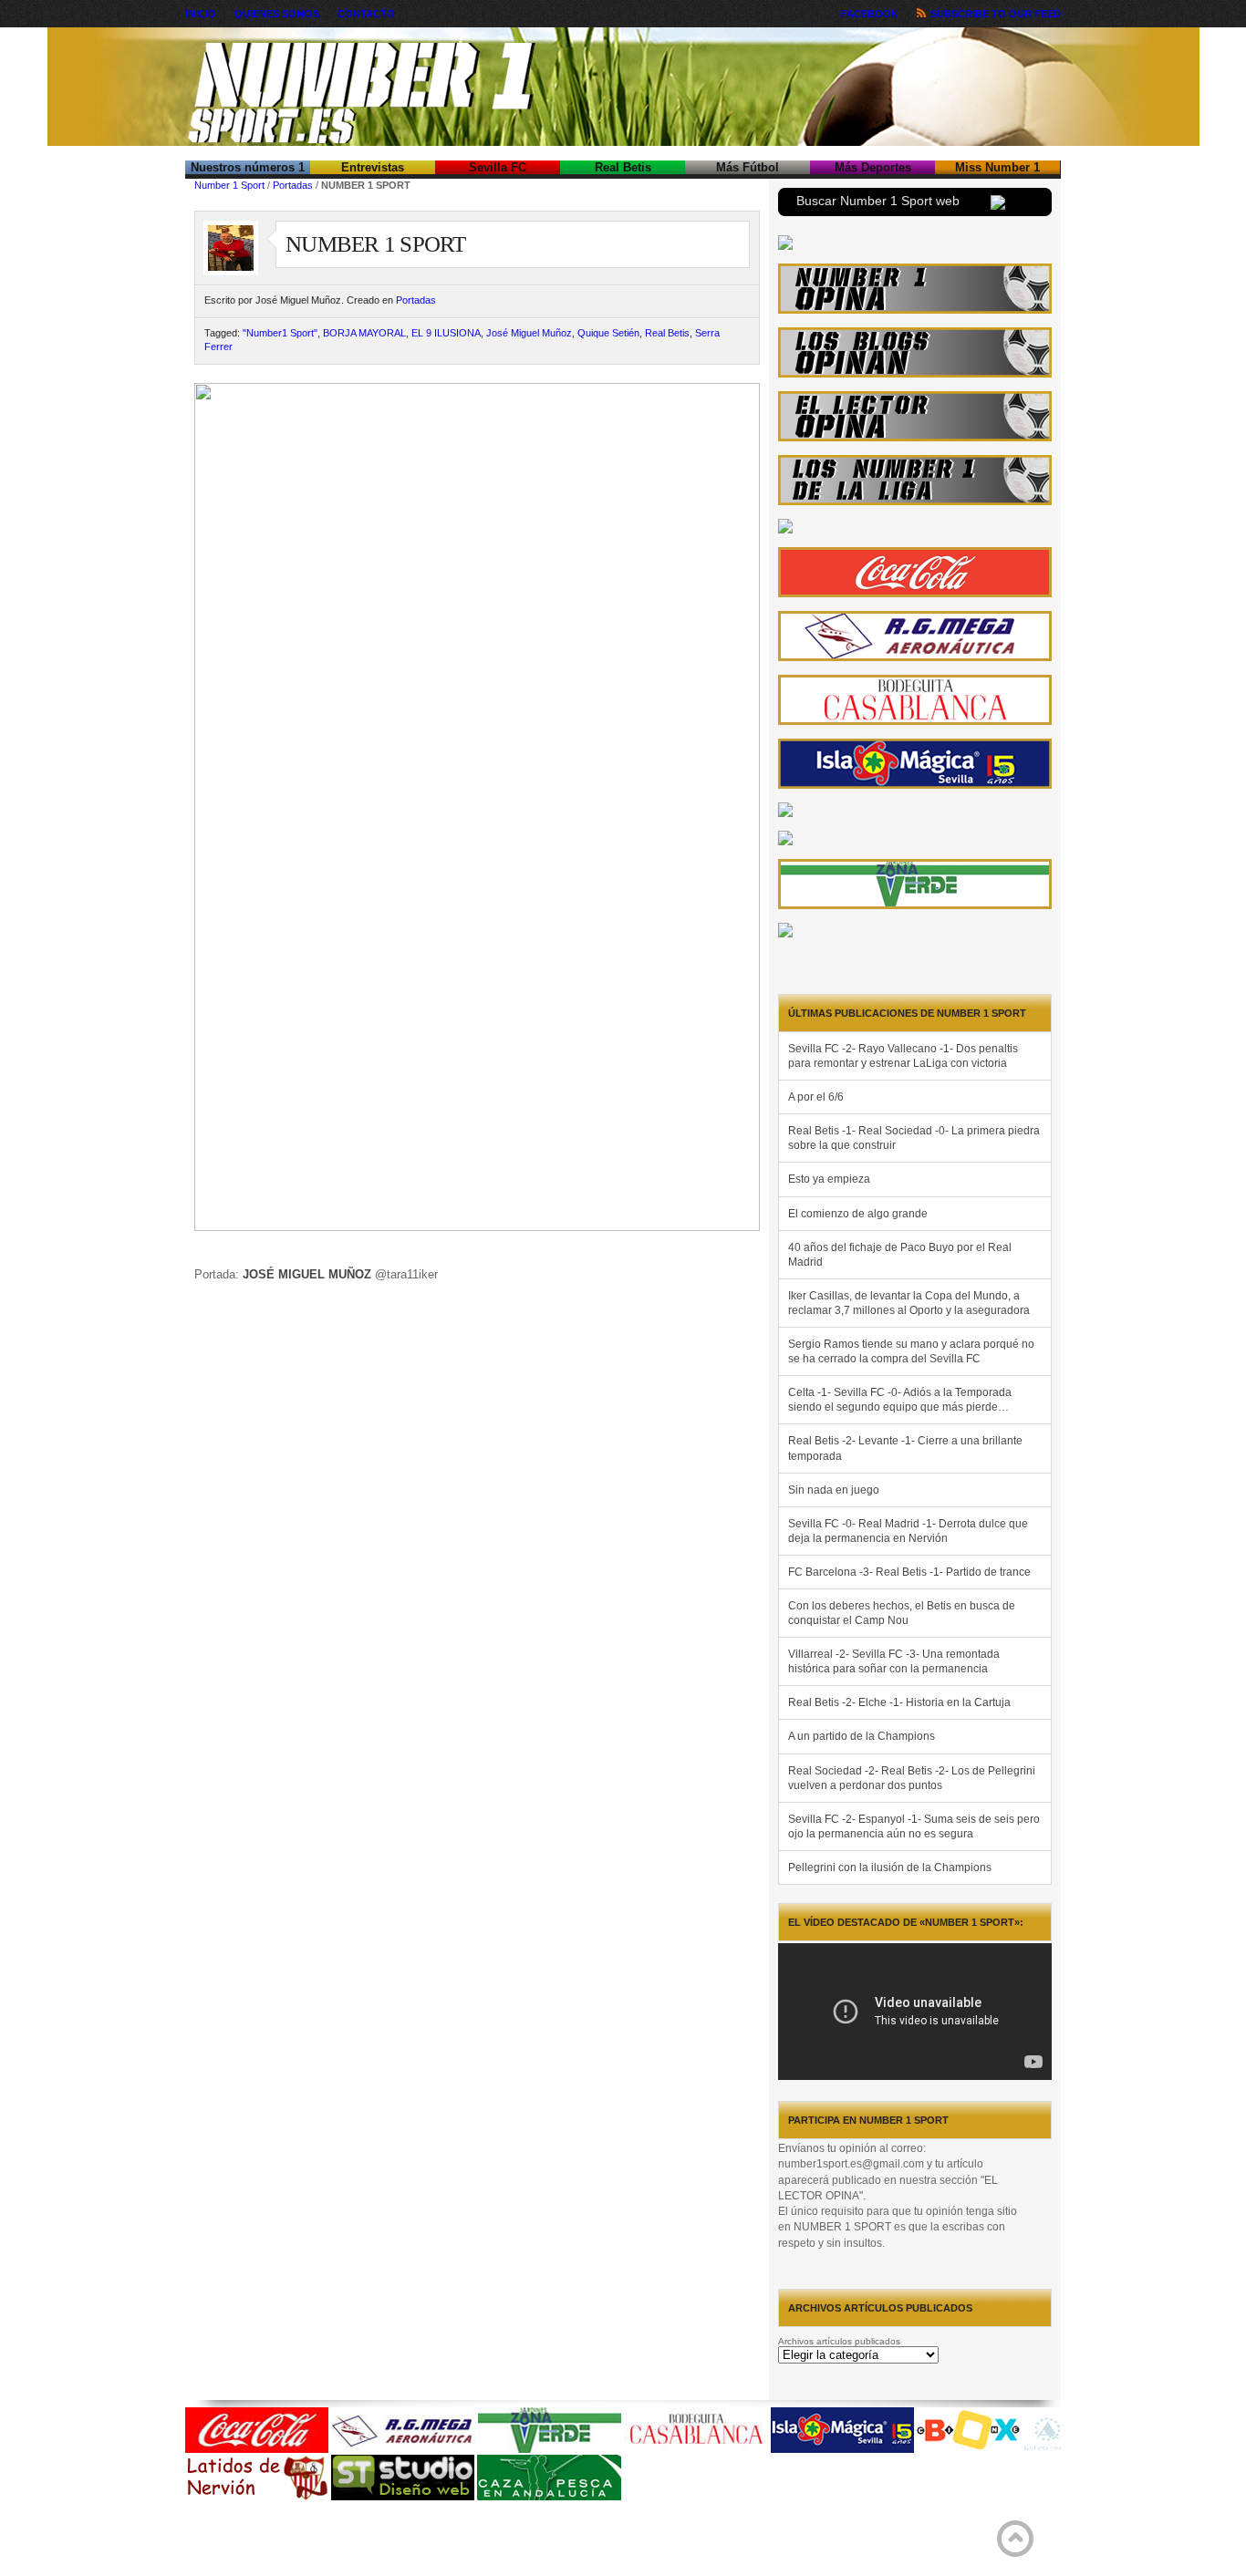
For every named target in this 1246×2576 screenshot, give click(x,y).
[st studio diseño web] (403, 2497)
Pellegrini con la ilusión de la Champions (890, 1867)
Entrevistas (373, 167)
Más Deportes (873, 167)
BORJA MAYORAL (364, 333)
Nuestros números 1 (248, 167)
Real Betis (623, 167)
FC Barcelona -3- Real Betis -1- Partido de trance (909, 1572)
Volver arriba (1015, 2539)
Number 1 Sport (229, 185)
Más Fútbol (748, 167)
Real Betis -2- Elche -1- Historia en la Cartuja (899, 1702)
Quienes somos (277, 14)
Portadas (293, 185)
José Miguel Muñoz (529, 333)
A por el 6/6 (816, 1097)
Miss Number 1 (997, 167)
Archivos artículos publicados (839, 2341)
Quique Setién (608, 333)
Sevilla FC (498, 167)
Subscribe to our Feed (996, 14)
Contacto (366, 14)
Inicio (201, 14)
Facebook (870, 14)
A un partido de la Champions (862, 1736)
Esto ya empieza (829, 1179)
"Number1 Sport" (280, 333)
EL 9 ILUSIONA (446, 333)
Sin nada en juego (834, 1490)
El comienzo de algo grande (858, 1214)
